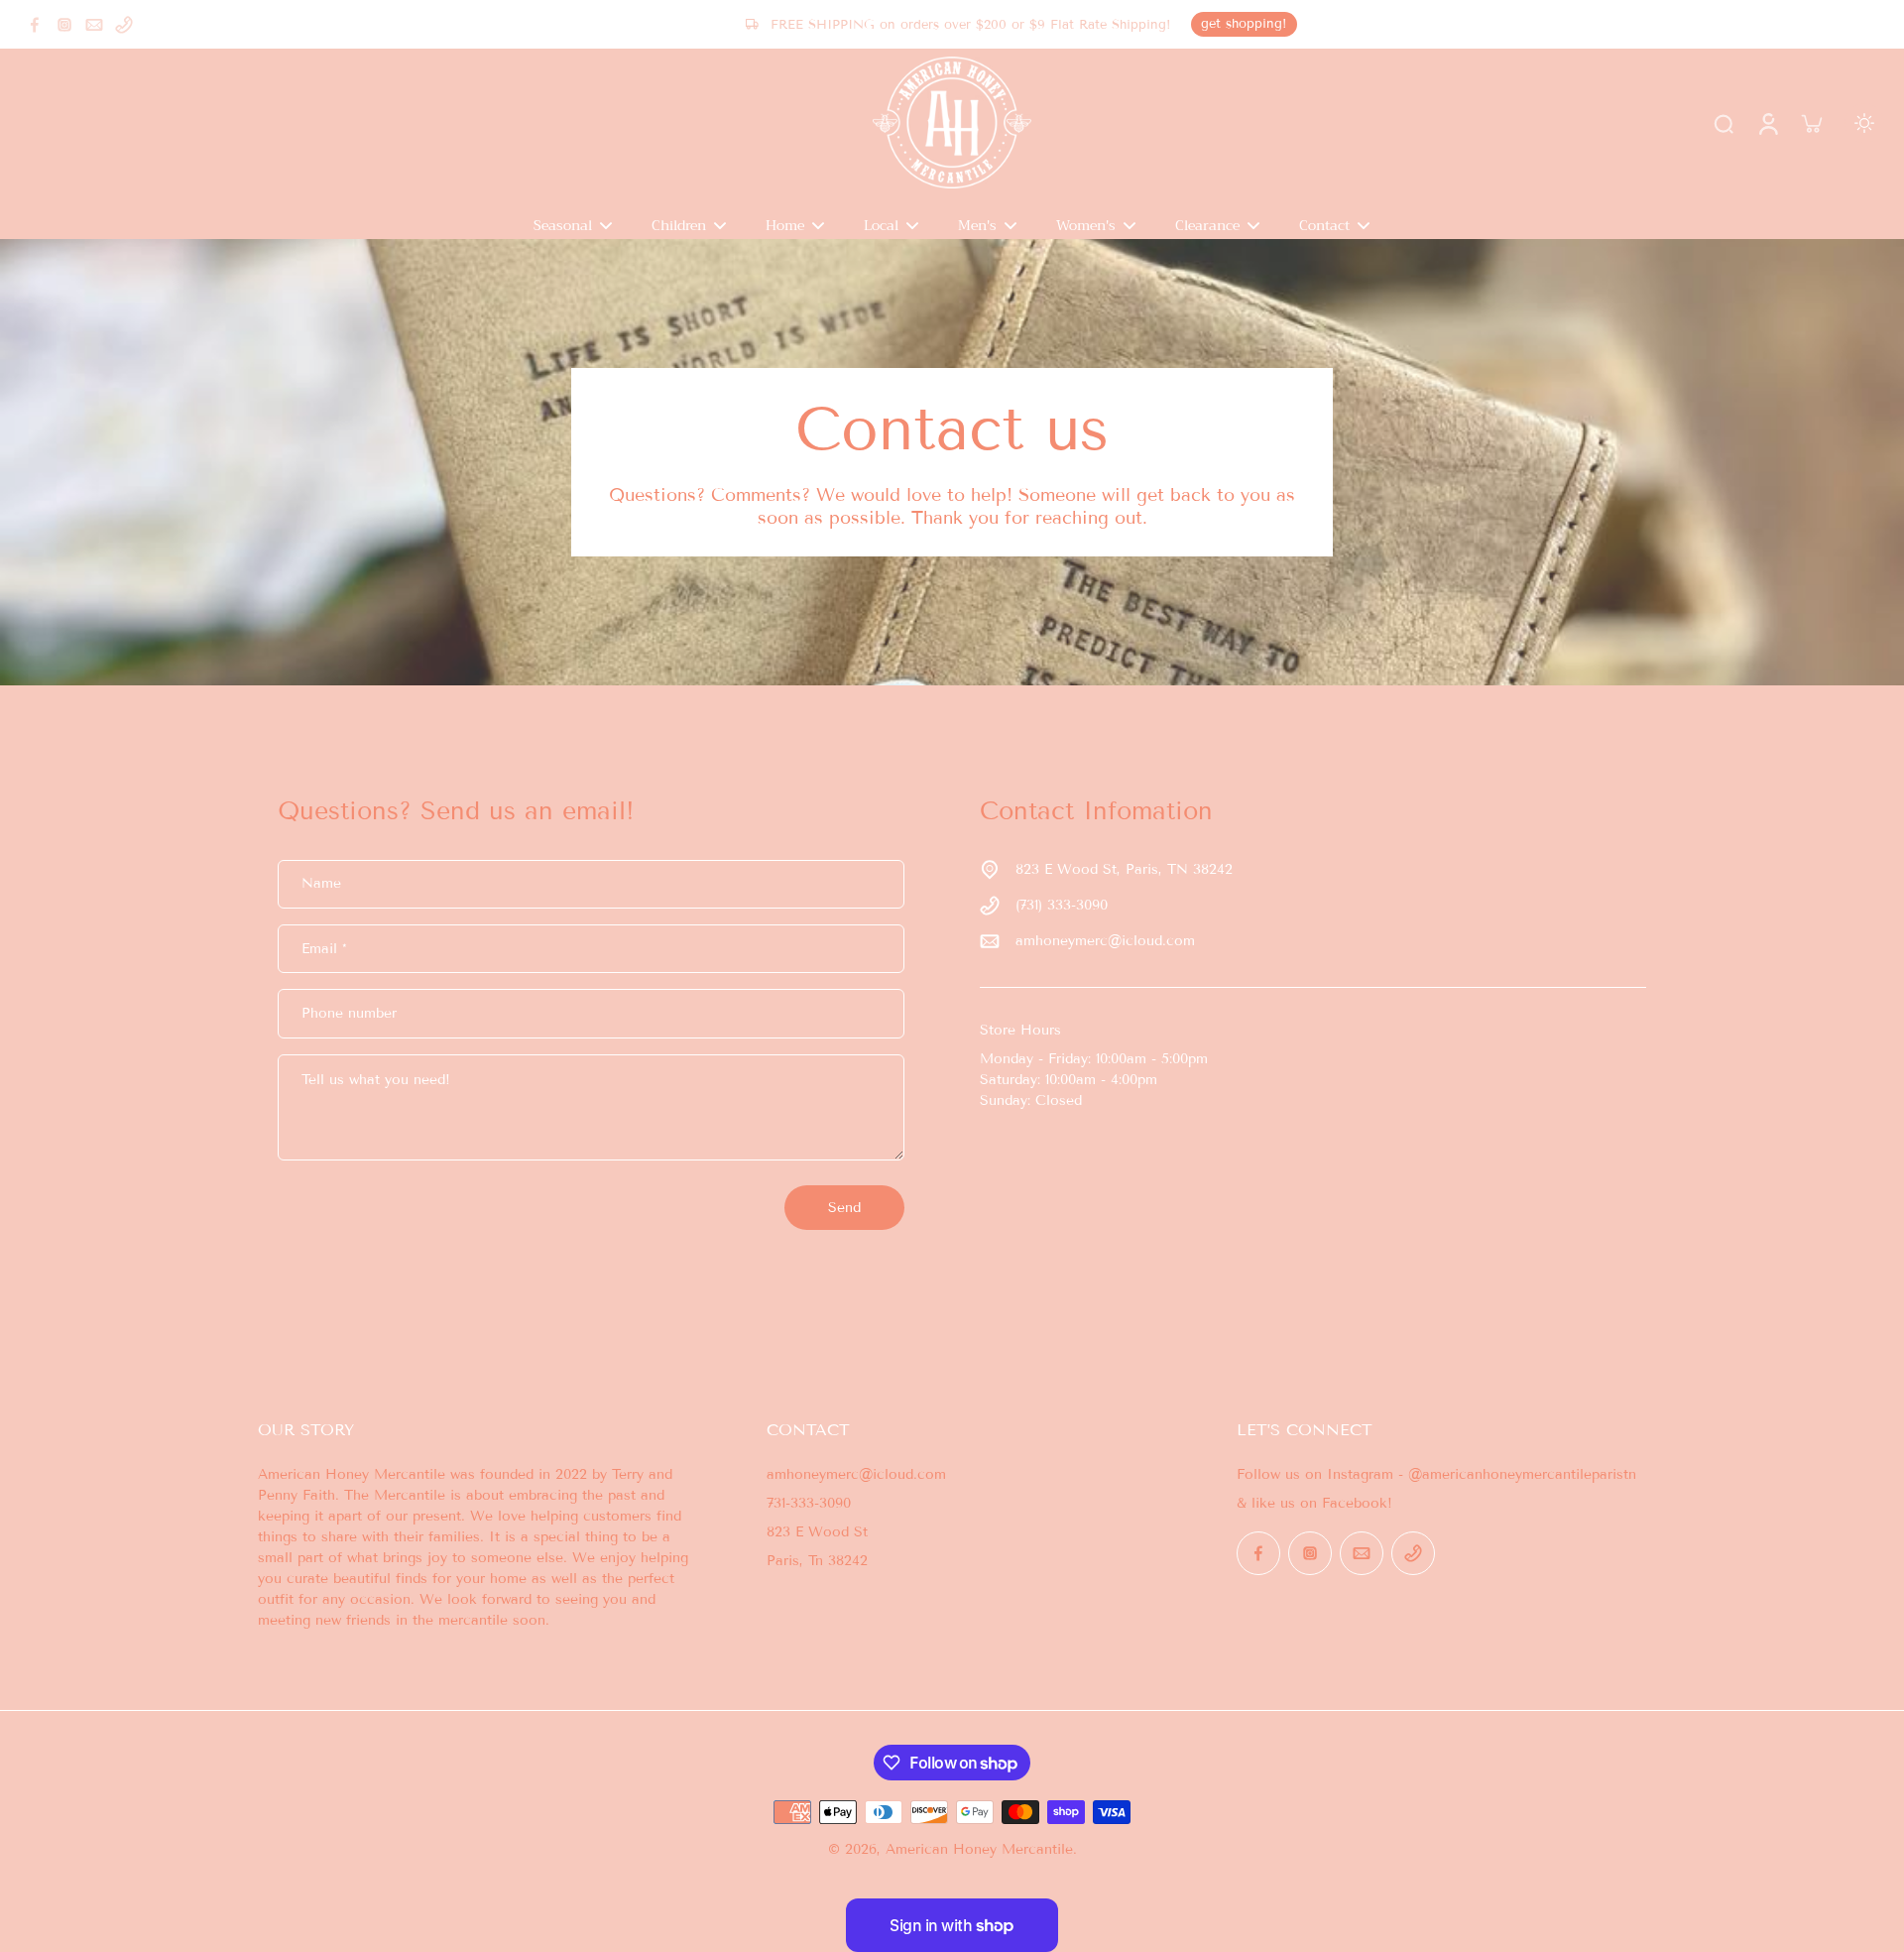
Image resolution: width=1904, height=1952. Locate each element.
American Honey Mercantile (979, 1849)
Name (321, 884)
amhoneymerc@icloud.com (1105, 941)
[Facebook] (35, 25)
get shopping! (1244, 24)
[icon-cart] (1811, 123)
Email (324, 949)
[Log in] (1767, 123)
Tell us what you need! (376, 1080)
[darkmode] (1864, 123)
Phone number (349, 1013)
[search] (1724, 123)
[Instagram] (64, 25)
